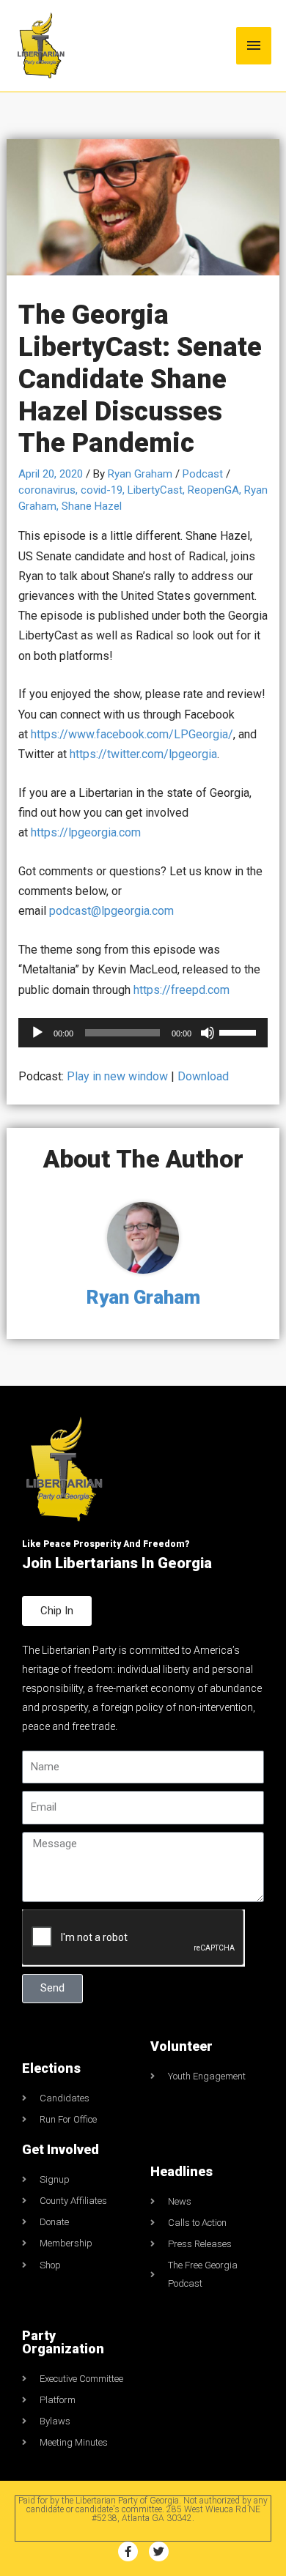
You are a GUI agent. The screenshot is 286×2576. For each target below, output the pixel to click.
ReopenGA (213, 490)
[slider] (240, 1031)
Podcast (203, 474)
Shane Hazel (92, 506)
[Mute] (208, 1033)
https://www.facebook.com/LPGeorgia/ (132, 734)
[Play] (37, 1033)
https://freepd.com (181, 990)
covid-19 (102, 490)
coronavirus (47, 490)
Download (203, 1076)
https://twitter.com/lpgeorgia (143, 754)
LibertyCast (155, 490)
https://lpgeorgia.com (86, 832)
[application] (143, 1033)
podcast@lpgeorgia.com (111, 911)
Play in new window (117, 1076)
